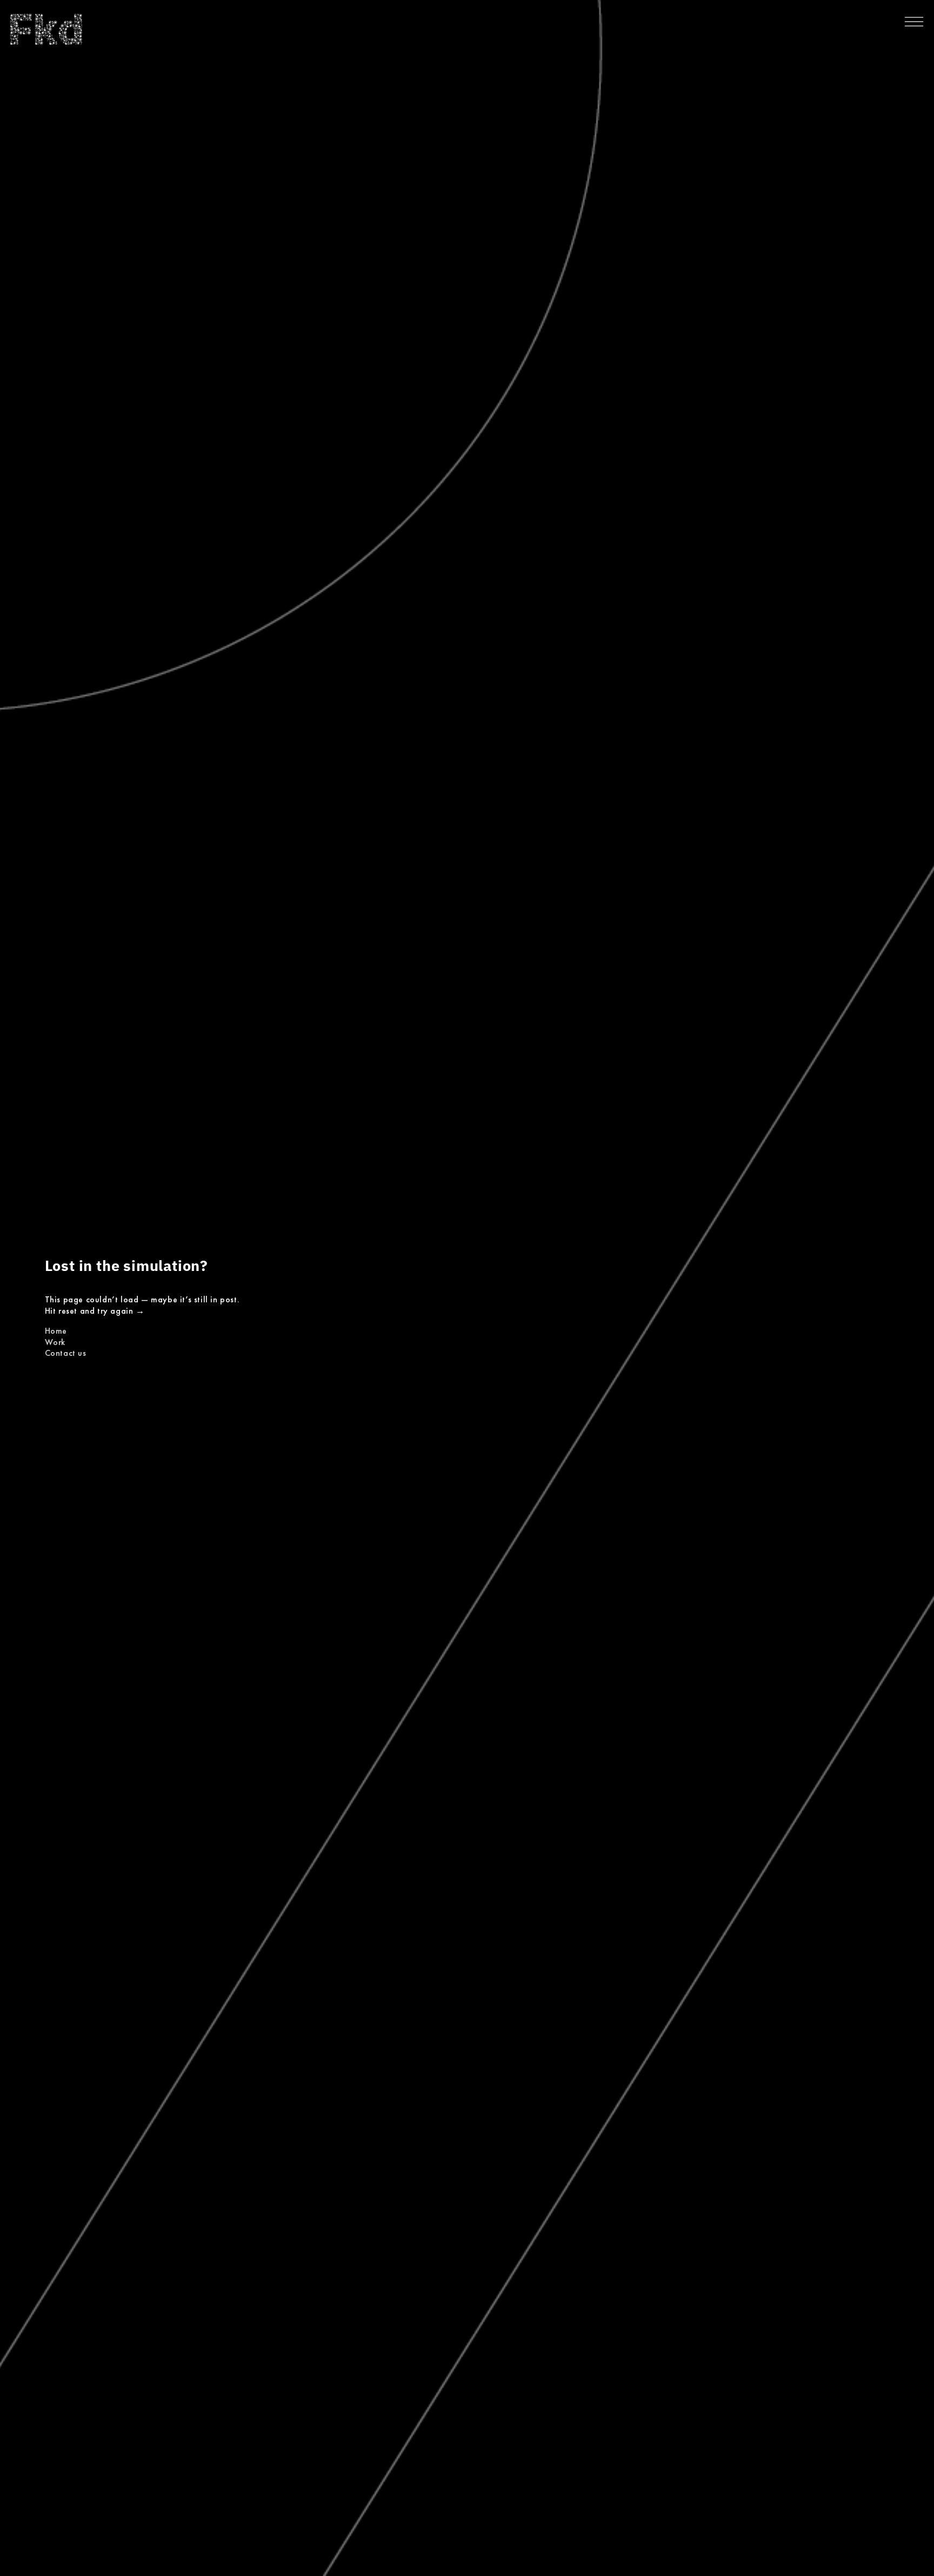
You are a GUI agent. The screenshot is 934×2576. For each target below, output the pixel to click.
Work (55, 1342)
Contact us (66, 1353)
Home (56, 1331)
